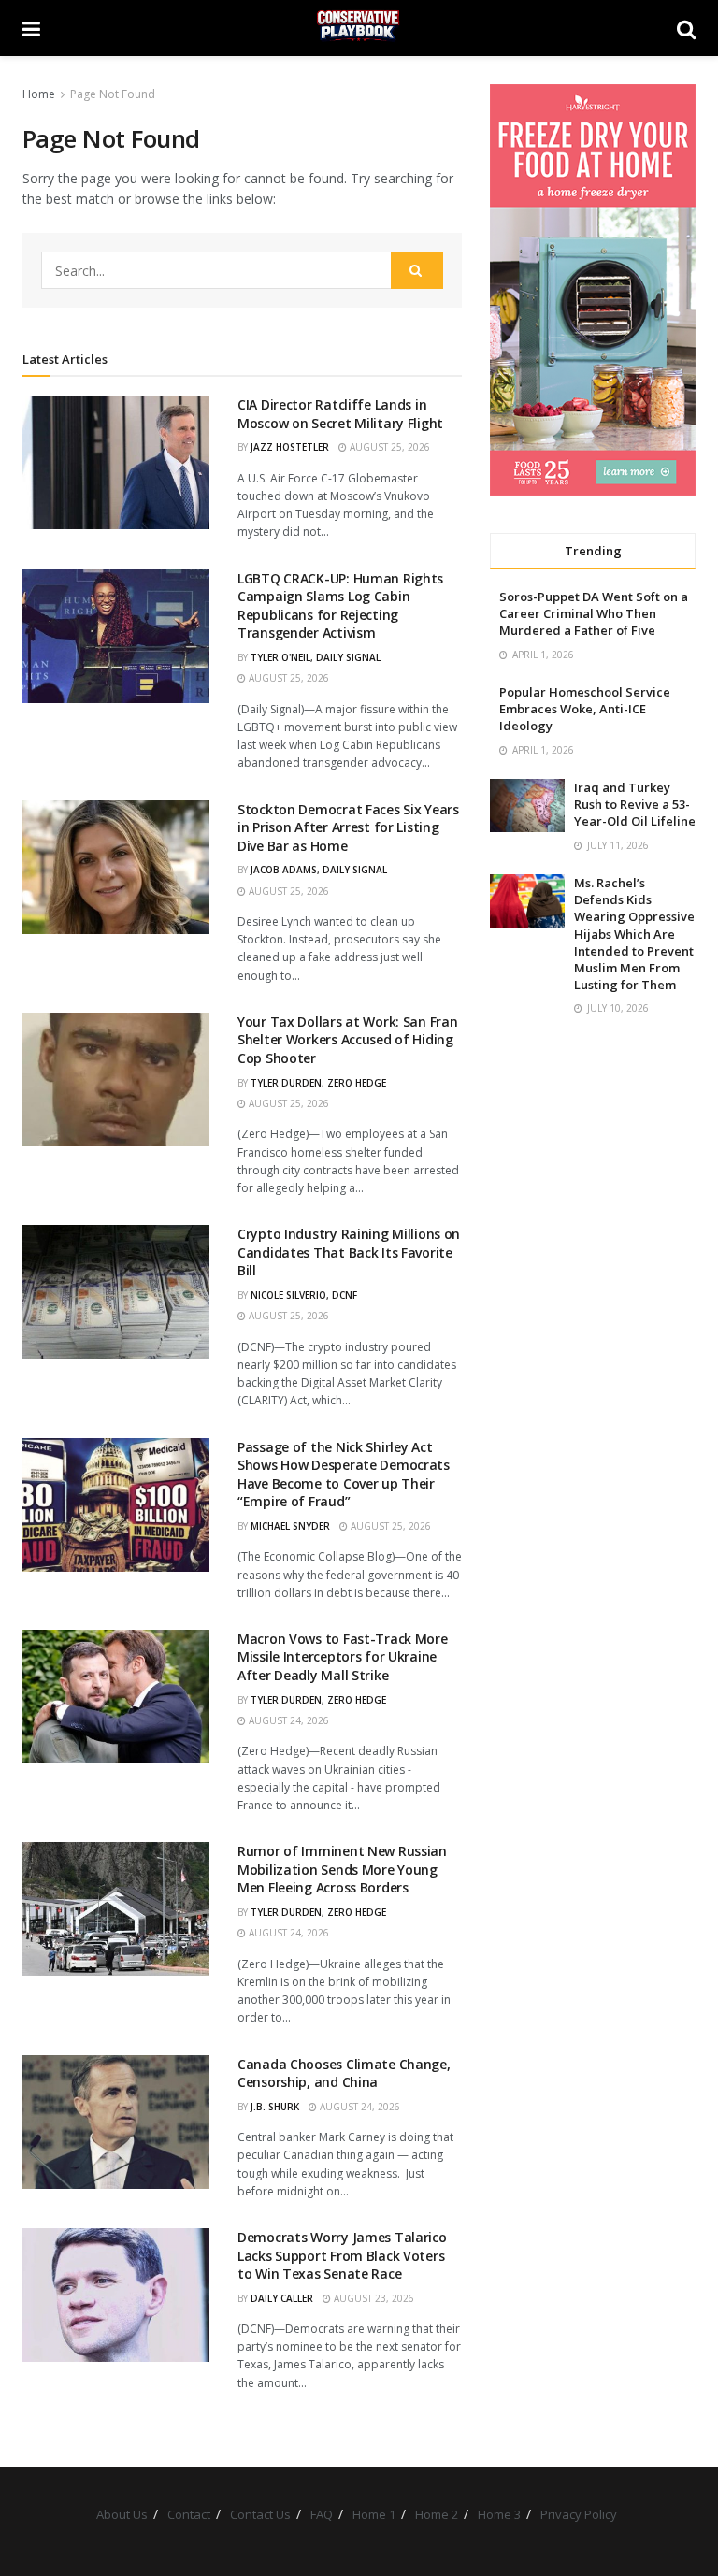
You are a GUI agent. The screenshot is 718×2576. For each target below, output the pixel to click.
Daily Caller (282, 2298)
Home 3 (499, 2514)
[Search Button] (686, 28)
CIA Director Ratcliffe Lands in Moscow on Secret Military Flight (340, 414)
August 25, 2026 (388, 447)
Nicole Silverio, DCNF (304, 1295)
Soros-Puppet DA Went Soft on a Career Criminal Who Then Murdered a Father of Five (594, 613)
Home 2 (437, 2514)
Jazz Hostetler (290, 447)
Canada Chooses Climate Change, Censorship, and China (344, 2073)
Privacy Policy (579, 2514)
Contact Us (260, 2514)
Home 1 (374, 2514)
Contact (189, 2514)
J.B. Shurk (275, 2107)
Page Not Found (113, 94)
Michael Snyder (290, 1526)
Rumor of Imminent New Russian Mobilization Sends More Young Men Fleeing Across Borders (342, 1869)
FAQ (322, 2514)
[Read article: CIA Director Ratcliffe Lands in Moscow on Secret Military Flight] (116, 462)
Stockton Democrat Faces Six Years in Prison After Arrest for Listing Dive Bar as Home (348, 827)
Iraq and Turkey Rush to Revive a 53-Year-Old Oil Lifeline (635, 804)
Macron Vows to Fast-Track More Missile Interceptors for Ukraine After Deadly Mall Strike (343, 1657)
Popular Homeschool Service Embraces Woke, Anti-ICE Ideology (585, 709)
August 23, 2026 (373, 2298)
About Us (122, 2514)
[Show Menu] (31, 28)
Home (39, 94)
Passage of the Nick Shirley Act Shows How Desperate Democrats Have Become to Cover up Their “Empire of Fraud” (344, 1475)
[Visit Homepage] (359, 28)
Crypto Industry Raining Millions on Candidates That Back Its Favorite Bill (349, 1252)
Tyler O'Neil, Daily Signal (316, 657)
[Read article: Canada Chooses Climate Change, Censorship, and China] (116, 2122)
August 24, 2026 (287, 1720)
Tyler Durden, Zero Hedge (318, 1083)
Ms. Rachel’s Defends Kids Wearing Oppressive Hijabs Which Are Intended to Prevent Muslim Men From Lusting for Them (634, 934)
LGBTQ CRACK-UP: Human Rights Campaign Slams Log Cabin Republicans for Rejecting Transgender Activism (340, 606)
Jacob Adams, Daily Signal (319, 870)
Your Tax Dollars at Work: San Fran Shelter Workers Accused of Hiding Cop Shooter (347, 1040)
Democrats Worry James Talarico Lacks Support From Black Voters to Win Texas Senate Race (342, 2255)
